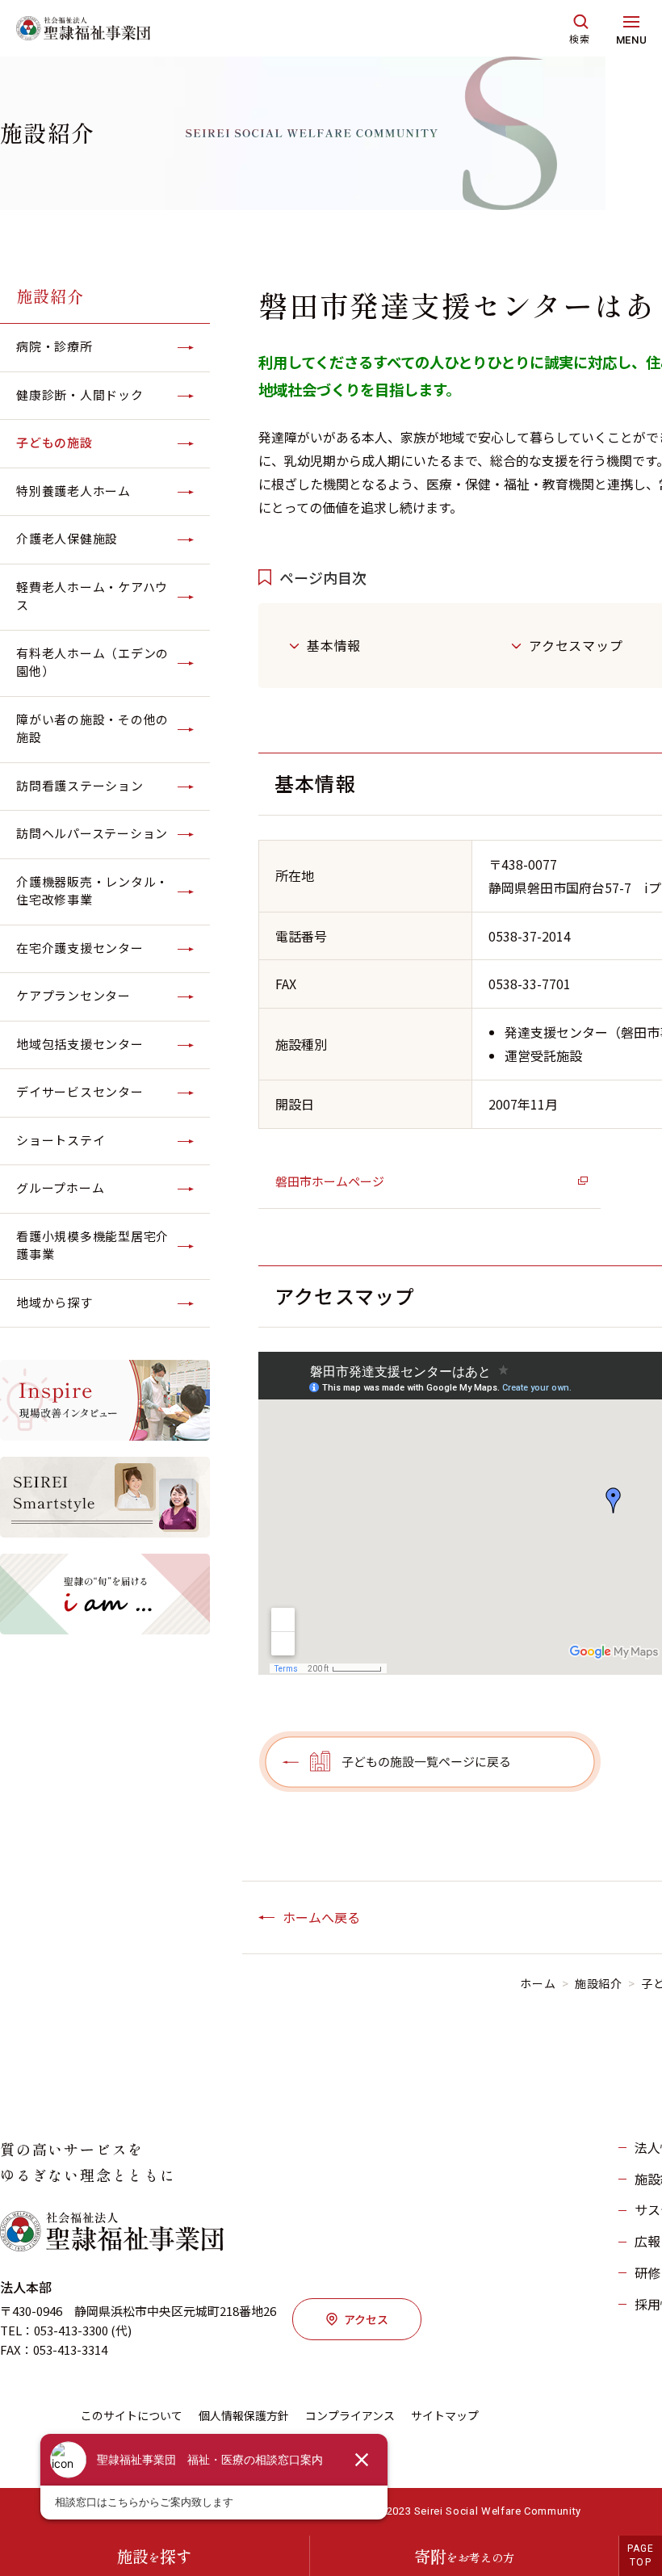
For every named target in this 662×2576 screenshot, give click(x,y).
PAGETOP (641, 2555)
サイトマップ (445, 2415)
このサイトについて (132, 2415)
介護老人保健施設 (67, 538)
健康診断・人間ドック (80, 394)
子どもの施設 (54, 442)
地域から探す (54, 1302)
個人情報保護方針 (244, 2415)
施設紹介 (50, 296)
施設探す (154, 2556)
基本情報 (334, 645)
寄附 (464, 2556)
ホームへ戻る (321, 1917)
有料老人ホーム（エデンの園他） (92, 662)
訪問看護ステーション (80, 785)
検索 (580, 38)
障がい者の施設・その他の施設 (92, 728)
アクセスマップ (576, 645)
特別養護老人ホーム (73, 491)
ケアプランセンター (73, 995)
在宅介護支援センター (80, 948)
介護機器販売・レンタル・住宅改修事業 (92, 891)
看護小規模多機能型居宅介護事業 (92, 1245)
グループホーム (60, 1187)
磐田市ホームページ (330, 1181)
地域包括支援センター (80, 1044)
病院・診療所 (54, 346)
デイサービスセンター (80, 1091)
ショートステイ (61, 1140)
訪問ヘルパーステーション (92, 833)
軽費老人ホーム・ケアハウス (92, 596)
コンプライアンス (350, 2415)
